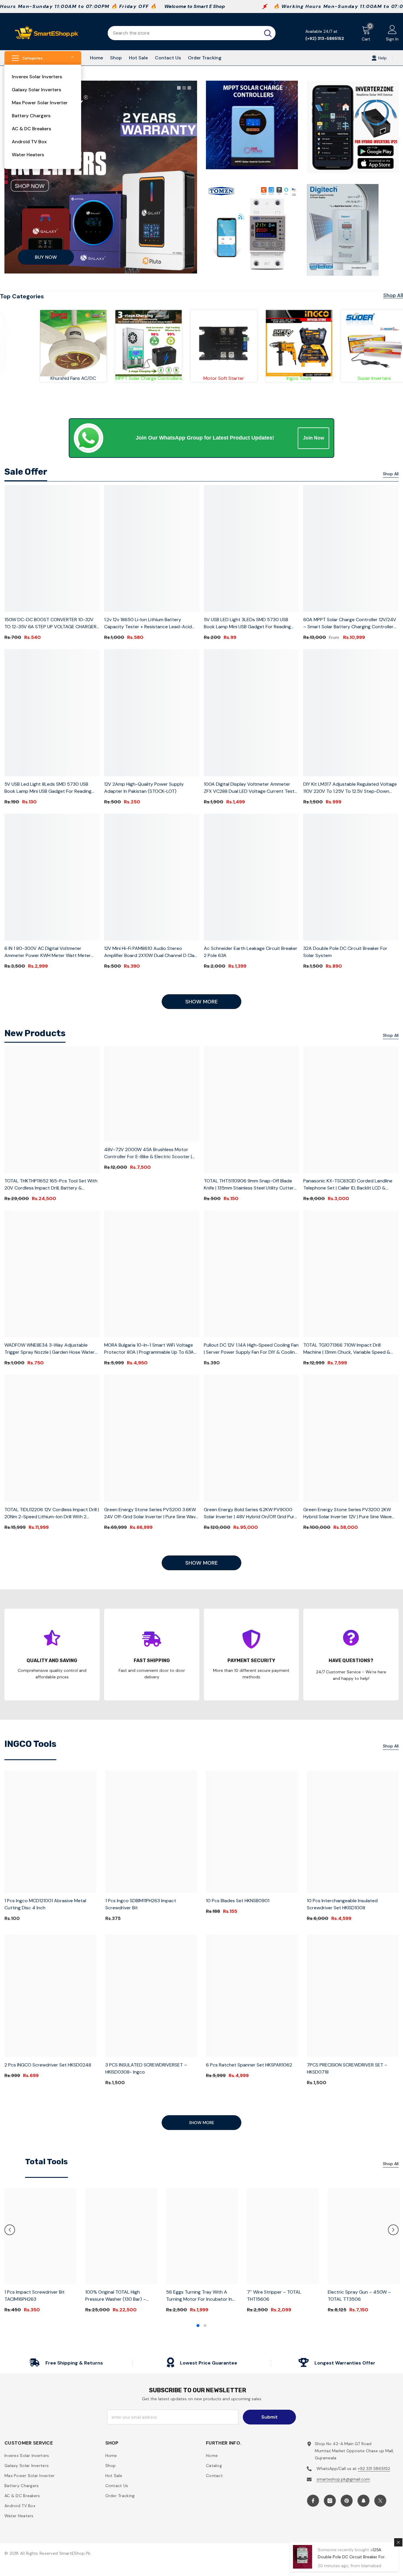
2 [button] (205, 2326)
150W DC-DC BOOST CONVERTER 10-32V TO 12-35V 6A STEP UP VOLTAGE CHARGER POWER (50, 623)
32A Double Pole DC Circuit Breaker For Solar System (345, 952)
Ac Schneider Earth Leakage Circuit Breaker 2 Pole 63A (251, 952)
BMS (162, 378)
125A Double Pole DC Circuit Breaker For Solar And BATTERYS (351, 2557)
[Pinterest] (347, 2501)
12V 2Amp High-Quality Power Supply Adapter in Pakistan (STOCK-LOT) (144, 788)
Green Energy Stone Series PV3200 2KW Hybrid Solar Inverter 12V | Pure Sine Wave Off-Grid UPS (348, 1513)
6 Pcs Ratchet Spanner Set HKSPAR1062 (249, 2065)
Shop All (393, 295)
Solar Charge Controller (237, 378)
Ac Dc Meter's (312, 378)
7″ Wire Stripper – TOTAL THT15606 (274, 2296)
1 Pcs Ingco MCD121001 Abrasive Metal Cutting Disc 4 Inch (45, 1904)
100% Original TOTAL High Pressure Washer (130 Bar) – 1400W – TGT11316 (116, 2296)
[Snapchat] (363, 2501)
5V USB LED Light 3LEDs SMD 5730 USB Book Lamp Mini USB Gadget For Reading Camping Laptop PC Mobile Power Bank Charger (247, 623)
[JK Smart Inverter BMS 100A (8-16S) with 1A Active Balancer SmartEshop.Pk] (162, 343)
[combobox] (184, 33)
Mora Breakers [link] (86, 371)
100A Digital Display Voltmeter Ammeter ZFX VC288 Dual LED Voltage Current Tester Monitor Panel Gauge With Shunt (251, 788)
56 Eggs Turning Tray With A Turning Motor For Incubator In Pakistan (199, 2296)
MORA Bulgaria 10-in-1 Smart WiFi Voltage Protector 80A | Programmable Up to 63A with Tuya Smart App (149, 1349)
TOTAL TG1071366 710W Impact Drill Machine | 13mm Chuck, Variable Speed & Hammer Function (347, 1349)
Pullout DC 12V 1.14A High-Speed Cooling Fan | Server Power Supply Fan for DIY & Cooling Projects (251, 1349)
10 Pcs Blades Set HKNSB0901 (238, 1901)
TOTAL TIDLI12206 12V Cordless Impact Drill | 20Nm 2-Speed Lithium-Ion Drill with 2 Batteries (52, 1513)
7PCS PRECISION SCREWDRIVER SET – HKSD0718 (347, 2068)
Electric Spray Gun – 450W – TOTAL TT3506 (359, 2296)
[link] (86, 342)
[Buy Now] (101, 177)
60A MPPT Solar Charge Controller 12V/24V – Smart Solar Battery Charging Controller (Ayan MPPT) (350, 623)
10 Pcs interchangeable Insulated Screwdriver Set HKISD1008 (342, 1904)
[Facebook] (313, 2501)
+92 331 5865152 (374, 2468)
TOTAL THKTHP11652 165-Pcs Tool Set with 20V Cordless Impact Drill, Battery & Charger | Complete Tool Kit (51, 1185)
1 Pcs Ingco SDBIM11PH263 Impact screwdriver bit (141, 1904)
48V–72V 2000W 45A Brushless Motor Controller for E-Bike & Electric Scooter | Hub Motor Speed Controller (148, 1153)
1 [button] (198, 2326)
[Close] (398, 2542)
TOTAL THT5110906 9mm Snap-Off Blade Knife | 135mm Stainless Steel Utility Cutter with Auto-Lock (249, 1185)
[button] (10, 2230)
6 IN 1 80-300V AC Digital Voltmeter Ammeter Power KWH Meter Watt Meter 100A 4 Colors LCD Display (48, 952)
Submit (270, 2417)
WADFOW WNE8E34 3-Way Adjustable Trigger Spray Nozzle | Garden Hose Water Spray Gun (50, 1349)
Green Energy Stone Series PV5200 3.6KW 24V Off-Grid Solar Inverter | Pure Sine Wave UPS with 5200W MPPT (151, 1513)
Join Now (313, 438)
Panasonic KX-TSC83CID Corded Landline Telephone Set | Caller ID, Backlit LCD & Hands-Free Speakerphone (348, 1185)
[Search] (192, 33)
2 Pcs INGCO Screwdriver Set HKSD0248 (48, 2065)
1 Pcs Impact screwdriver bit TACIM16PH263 (35, 2296)
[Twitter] (380, 2501)
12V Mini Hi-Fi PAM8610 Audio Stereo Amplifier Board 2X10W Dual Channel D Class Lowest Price (152, 952)
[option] (40, 2253)
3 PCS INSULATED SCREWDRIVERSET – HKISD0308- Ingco (146, 2068)
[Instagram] (330, 2501)
